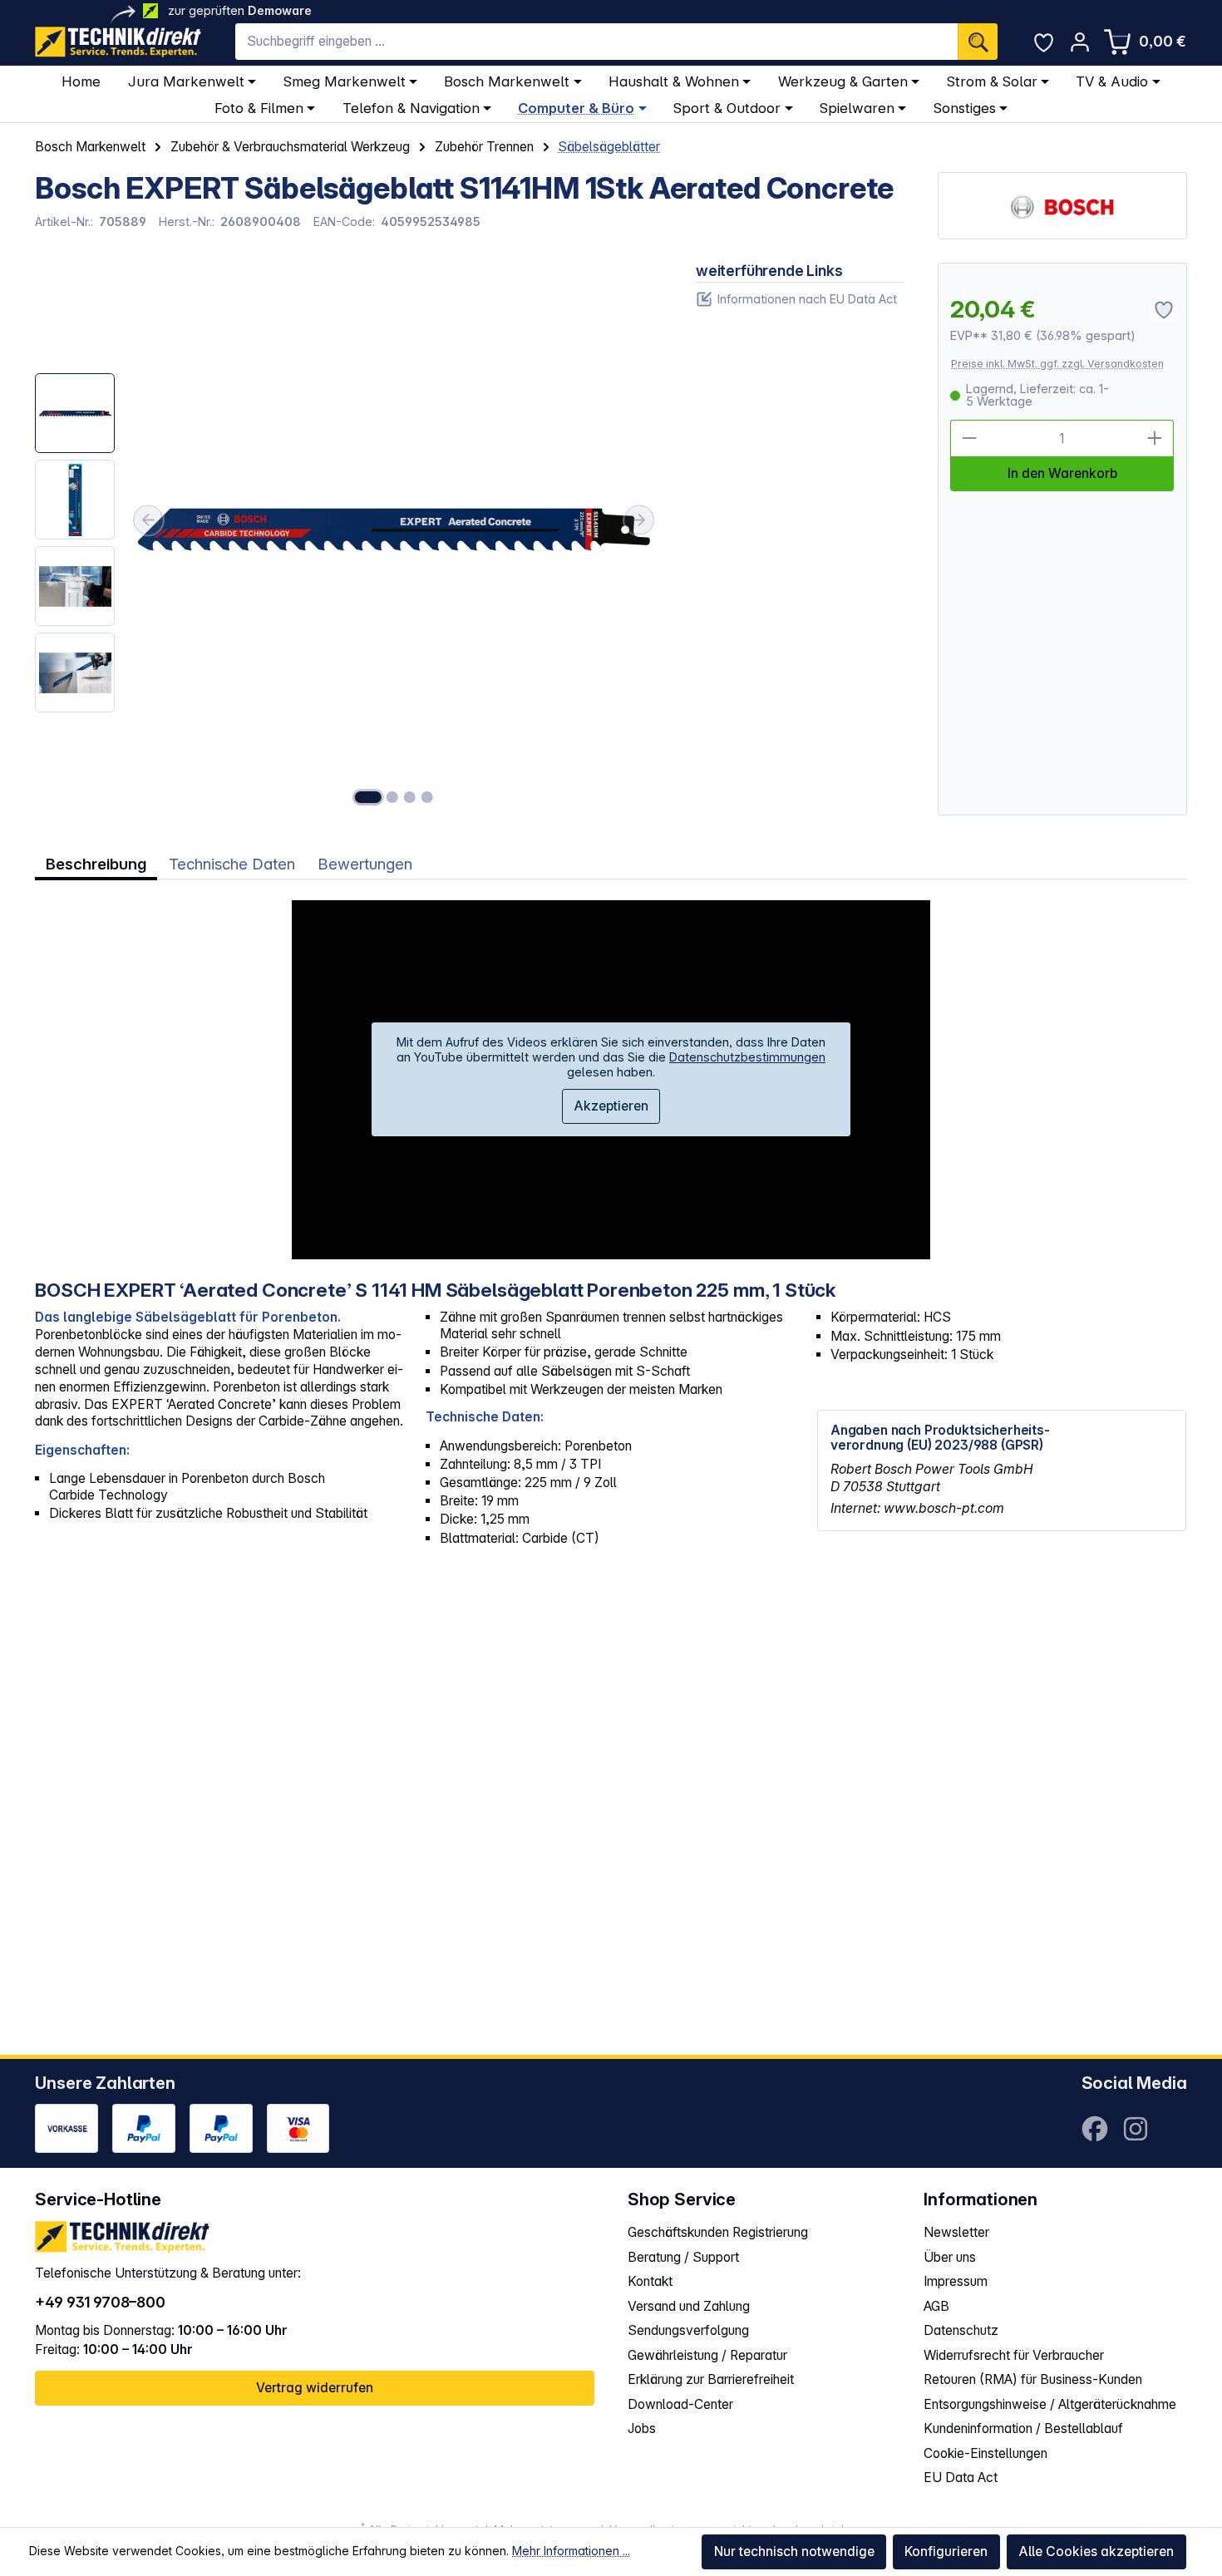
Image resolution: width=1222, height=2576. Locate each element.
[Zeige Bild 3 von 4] (410, 797)
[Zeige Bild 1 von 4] (367, 797)
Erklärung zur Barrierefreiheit (711, 2379)
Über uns (950, 2257)
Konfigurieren (946, 2551)
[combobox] (596, 42)
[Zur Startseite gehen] (118, 42)
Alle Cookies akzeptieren (1096, 2551)
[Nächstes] (639, 520)
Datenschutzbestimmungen (747, 1057)
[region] (348, 539)
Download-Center (680, 2404)
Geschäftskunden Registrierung (718, 2232)
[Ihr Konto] (1079, 42)
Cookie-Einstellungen (985, 2453)
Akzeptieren (611, 1106)
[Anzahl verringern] (969, 438)
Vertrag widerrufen (315, 2388)
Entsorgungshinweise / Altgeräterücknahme (1050, 2404)
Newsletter (956, 2232)
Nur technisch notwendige (794, 2551)
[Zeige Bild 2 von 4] (392, 797)
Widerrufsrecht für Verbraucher (1014, 2355)
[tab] (96, 864)
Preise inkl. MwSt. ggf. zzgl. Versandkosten (1057, 364)
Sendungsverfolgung (688, 2330)
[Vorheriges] (148, 520)
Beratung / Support (683, 2257)
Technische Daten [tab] (232, 864)
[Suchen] (978, 42)
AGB (936, 2306)
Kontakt (650, 2281)
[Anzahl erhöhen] (1155, 438)
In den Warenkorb (1062, 473)
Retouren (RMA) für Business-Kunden (1033, 2379)
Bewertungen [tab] (365, 864)
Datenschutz (961, 2330)
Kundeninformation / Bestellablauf (1023, 2428)
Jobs (642, 2428)
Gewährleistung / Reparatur (707, 2355)
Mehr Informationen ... (571, 2551)
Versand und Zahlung (689, 2306)
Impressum (956, 2281)
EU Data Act (961, 2477)
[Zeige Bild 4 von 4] (427, 797)
